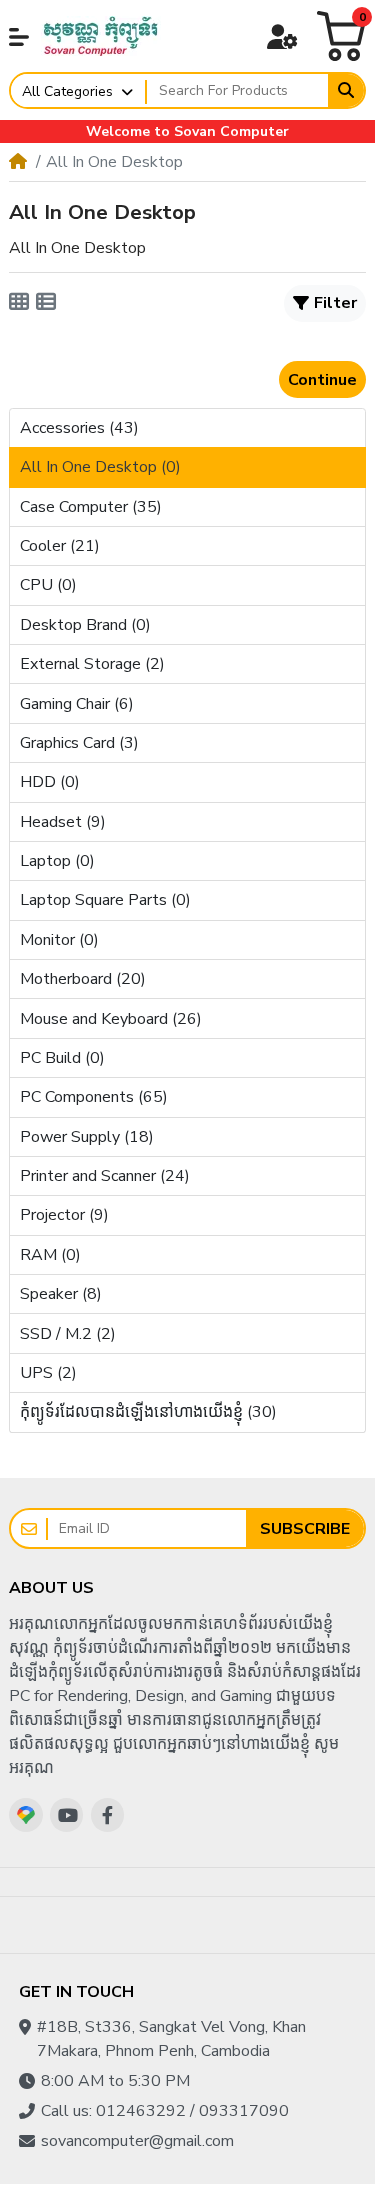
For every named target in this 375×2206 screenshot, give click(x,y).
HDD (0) (50, 782)
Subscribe (305, 1529)
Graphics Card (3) (79, 743)
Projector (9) (64, 1215)
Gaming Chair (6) (77, 704)
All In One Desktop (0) (100, 467)
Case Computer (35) (91, 507)
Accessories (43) (79, 428)
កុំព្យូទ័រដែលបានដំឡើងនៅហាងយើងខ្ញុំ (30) (148, 1412)
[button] (19, 37)
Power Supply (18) (87, 1137)
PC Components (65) (94, 1097)
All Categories (67, 91)
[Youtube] (67, 1815)
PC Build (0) (62, 1058)
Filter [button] (335, 303)
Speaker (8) (61, 1294)
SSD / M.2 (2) (68, 1334)
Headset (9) (63, 822)
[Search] (346, 91)
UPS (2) (48, 1373)
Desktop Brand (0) (85, 625)
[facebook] (108, 1815)
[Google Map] (26, 1815)
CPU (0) (48, 585)
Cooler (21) (60, 546)
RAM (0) (50, 1255)
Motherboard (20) (83, 979)
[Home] (18, 162)
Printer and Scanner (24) (105, 1176)
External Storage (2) (92, 664)
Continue (322, 380)
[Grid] (19, 303)
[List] (46, 303)
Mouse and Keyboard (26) (111, 1019)
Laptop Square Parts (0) (105, 900)
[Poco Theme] (101, 36)
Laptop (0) (57, 861)
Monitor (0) (59, 940)
